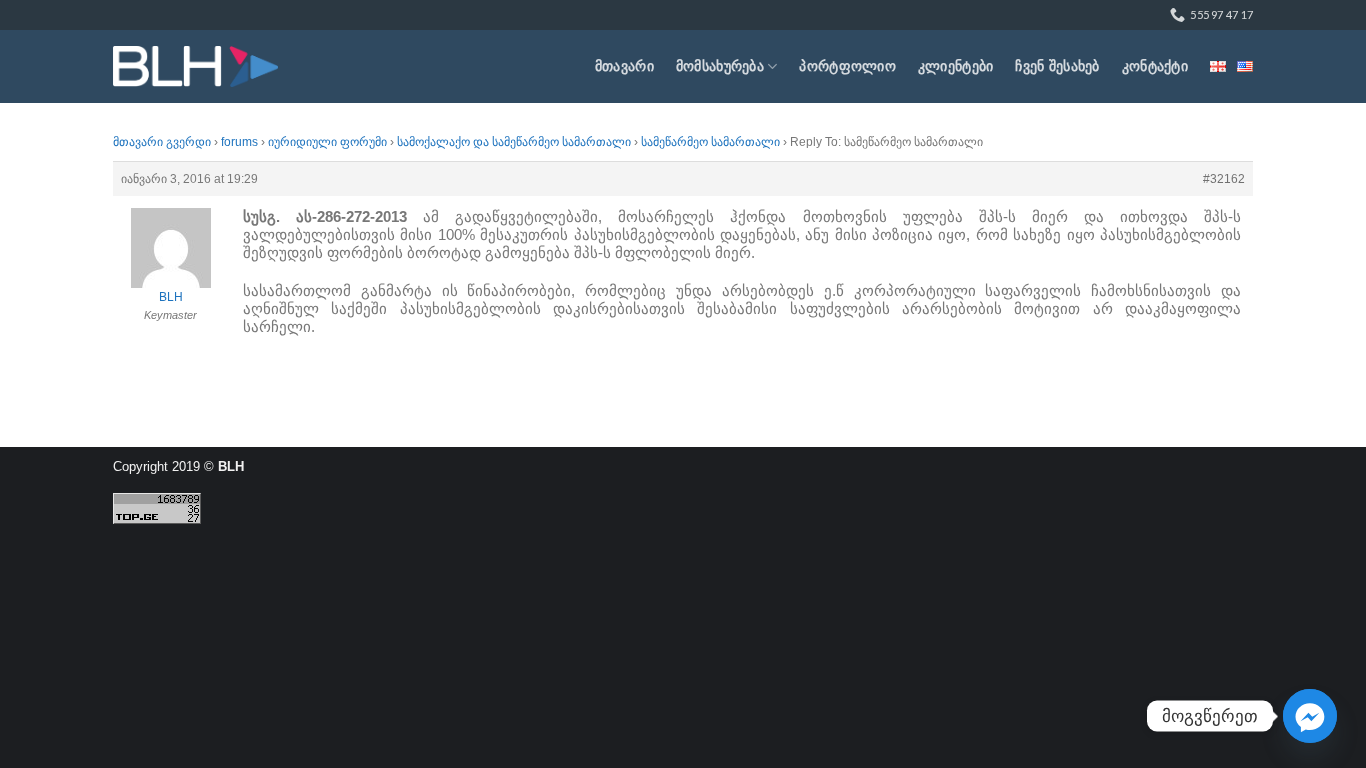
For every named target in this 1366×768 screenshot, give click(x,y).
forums (239, 142)
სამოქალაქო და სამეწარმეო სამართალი (514, 142)
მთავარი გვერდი (162, 142)
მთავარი (624, 66)
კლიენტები (956, 66)
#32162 (1224, 179)
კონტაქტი (1155, 66)
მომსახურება (720, 66)
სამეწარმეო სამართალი (710, 142)
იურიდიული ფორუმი (327, 142)
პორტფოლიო (847, 66)
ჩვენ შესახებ (1057, 66)
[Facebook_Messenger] (1310, 716)
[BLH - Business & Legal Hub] (195, 66)
